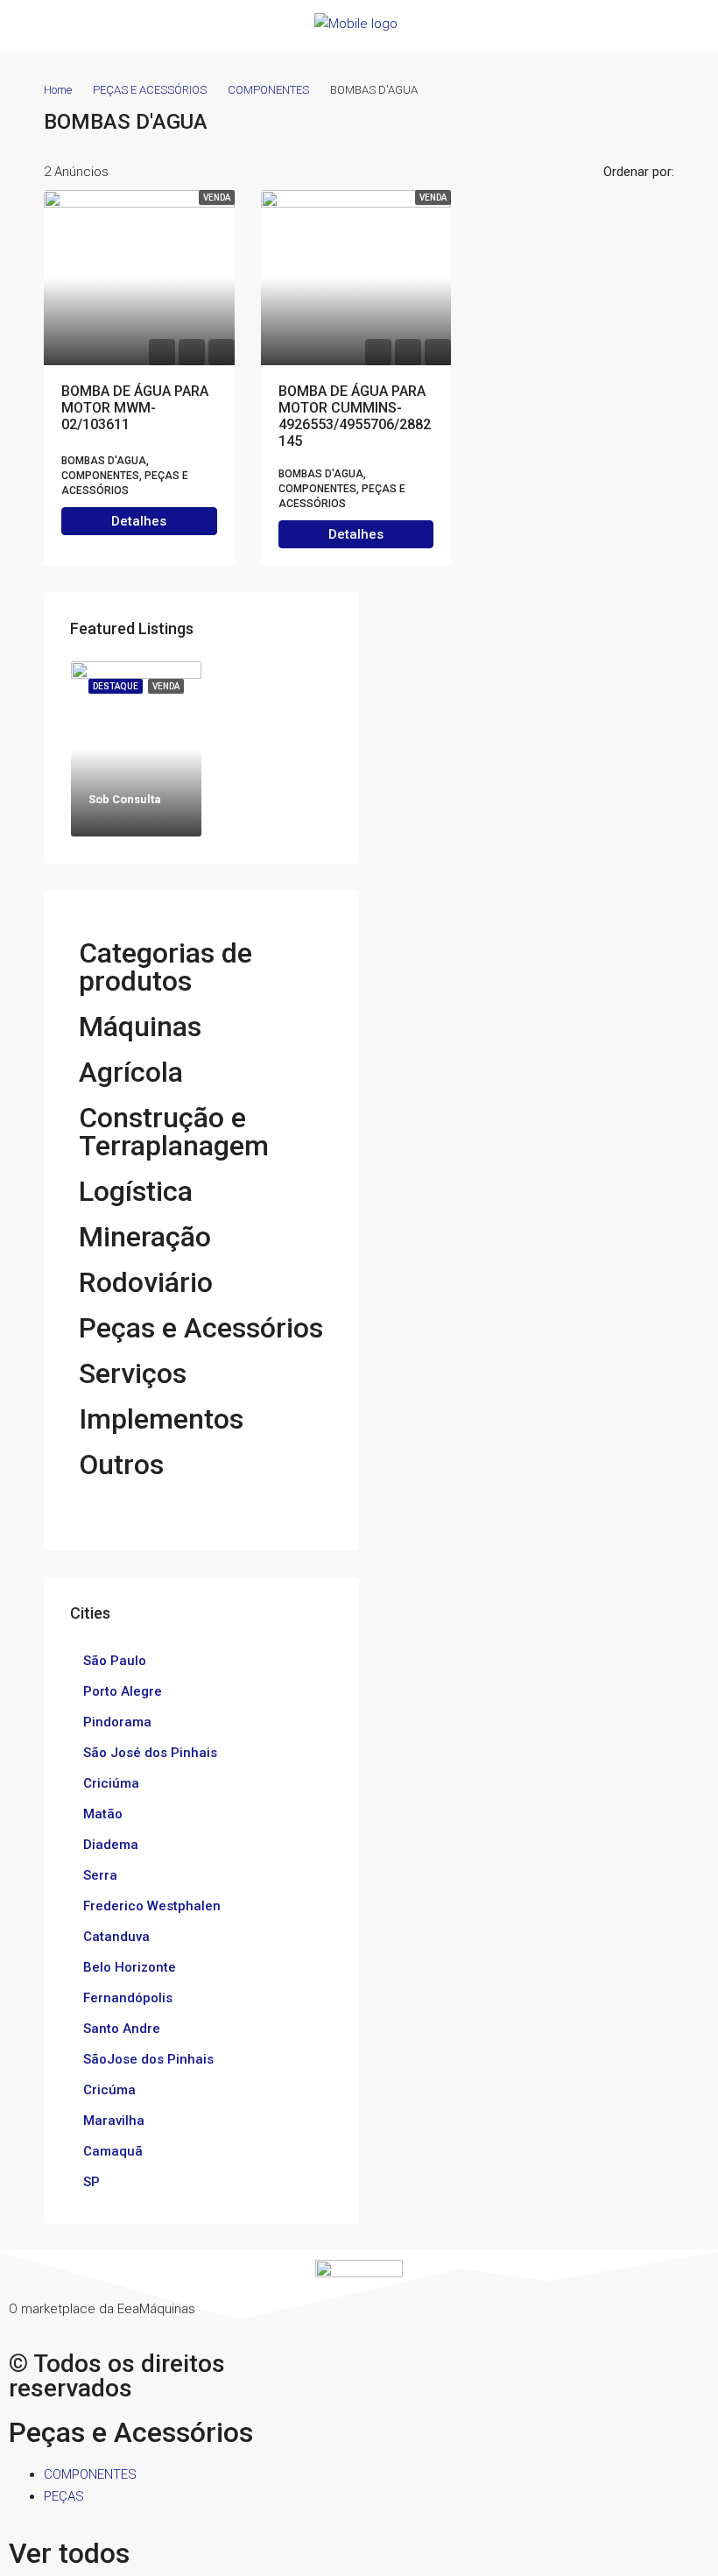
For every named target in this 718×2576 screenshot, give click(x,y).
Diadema (111, 1845)
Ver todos (69, 2553)
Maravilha (114, 2121)
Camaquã (113, 2151)
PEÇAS (64, 2496)
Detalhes (139, 521)
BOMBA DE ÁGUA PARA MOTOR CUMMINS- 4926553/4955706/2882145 (355, 416)
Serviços (133, 1373)
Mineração (145, 1237)
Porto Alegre (123, 1691)
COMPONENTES (268, 90)
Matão (103, 1814)
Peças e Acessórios (201, 1328)
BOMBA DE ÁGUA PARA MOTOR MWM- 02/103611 (135, 408)
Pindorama (117, 1722)
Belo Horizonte (130, 1967)
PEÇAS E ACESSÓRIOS (150, 90)
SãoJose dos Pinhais (148, 2059)
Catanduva (116, 1937)
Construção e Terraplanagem (174, 1132)
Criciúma (111, 1783)
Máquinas (140, 1027)
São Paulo (115, 1661)
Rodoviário (146, 1282)
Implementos (161, 1419)
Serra (100, 1875)
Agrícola (131, 1072)
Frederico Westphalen (152, 1906)
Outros (121, 1464)
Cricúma (109, 2090)
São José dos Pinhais (150, 1753)
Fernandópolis (128, 1998)
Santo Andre (122, 2029)
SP (92, 2182)
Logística (136, 1191)
